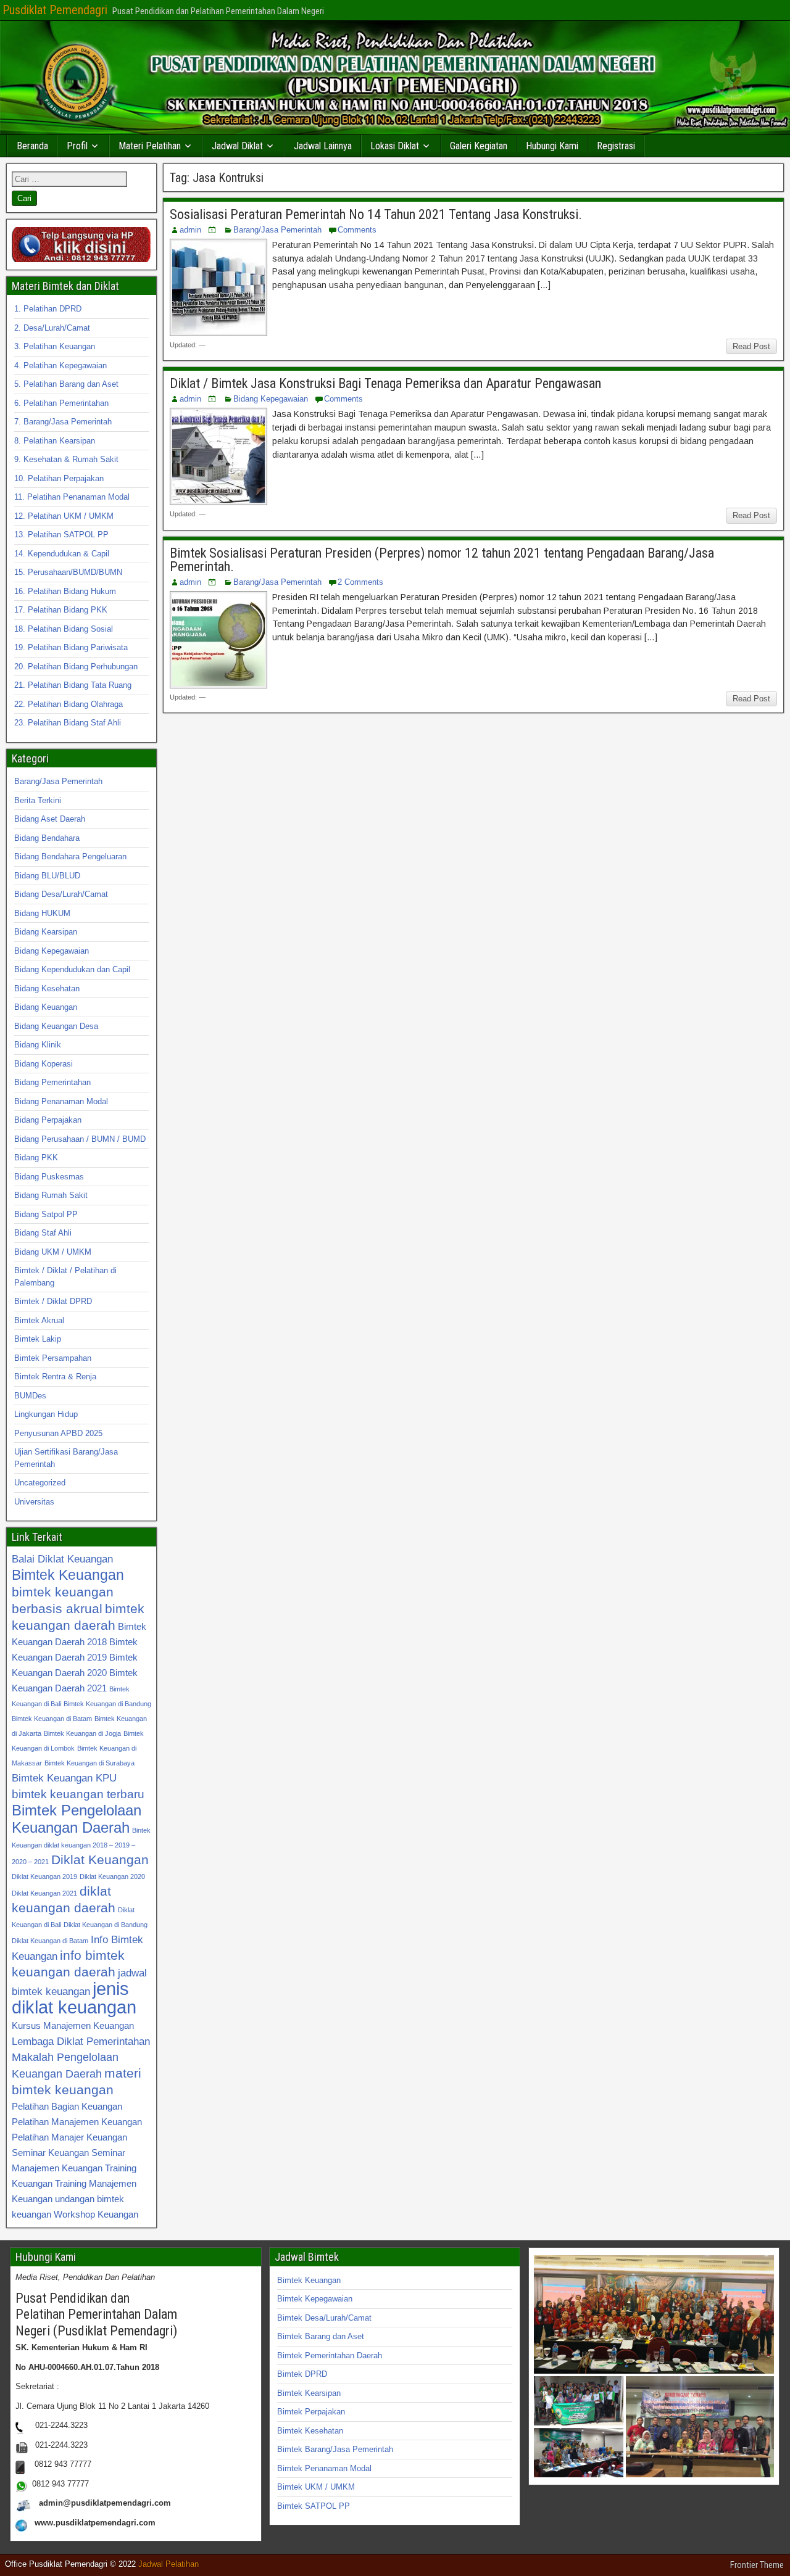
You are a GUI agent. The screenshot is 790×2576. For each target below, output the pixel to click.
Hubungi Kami (552, 146)
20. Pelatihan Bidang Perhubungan (76, 667)
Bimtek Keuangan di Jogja (82, 1733)
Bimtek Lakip (38, 1339)
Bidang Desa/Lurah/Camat (61, 894)
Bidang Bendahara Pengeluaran (70, 857)
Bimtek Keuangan (68, 1575)
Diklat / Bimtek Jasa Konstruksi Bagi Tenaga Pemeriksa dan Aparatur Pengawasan (385, 383)
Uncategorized (40, 1483)
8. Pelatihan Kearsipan (55, 441)
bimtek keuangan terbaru (78, 1794)
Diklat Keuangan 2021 (44, 1893)
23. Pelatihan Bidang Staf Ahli (68, 723)
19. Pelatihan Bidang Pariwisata (71, 647)
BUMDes (30, 1396)
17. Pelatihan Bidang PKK (61, 610)
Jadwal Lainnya (323, 146)
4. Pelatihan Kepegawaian (60, 365)
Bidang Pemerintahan (52, 1082)
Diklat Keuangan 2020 (112, 1876)
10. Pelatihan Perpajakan (59, 478)
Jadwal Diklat (237, 146)
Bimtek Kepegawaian (315, 2299)
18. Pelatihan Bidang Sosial (64, 629)
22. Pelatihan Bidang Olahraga (69, 704)
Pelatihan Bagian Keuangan (67, 2106)
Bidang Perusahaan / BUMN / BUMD (80, 1139)
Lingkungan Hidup (46, 1414)
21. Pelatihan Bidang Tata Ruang (73, 685)
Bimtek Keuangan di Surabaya (89, 1763)
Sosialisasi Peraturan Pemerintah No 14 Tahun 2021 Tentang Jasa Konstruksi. (376, 214)
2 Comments (360, 582)
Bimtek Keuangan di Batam (52, 1719)
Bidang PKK (36, 1158)
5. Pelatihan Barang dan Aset (66, 384)
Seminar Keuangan (50, 2153)
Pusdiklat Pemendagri (55, 10)
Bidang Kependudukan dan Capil (72, 969)
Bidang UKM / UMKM (53, 1252)
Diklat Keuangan (100, 1860)
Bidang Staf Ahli (43, 1233)
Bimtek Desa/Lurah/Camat (324, 2318)
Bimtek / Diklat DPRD (53, 1301)
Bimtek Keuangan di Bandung (107, 1704)
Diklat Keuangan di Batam (50, 1941)
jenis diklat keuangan (74, 1998)
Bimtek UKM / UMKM (316, 2487)
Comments (357, 230)
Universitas (34, 1502)
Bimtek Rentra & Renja (55, 1377)
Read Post (751, 346)
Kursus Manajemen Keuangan (73, 2025)
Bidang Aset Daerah (50, 819)
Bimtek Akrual (39, 1320)
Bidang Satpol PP (46, 1214)
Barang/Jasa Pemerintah (277, 230)
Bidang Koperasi (44, 1064)
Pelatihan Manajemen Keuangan (77, 2122)
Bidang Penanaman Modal (61, 1101)
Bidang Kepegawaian (271, 399)
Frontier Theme (757, 2565)
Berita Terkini (38, 800)
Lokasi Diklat (395, 146)
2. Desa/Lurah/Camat (52, 328)
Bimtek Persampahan (53, 1358)
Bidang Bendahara (47, 838)
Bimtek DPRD (302, 2374)
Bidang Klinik (38, 1045)
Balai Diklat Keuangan (62, 1559)
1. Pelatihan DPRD (48, 309)
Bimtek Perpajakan (311, 2412)
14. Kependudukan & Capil (62, 554)
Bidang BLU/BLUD (47, 876)
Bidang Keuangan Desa (56, 1026)
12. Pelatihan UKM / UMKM (64, 516)
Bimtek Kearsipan (309, 2393)
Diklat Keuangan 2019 (44, 1876)
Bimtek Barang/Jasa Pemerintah (335, 2449)
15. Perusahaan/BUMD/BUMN (68, 572)
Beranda (32, 146)
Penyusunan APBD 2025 (58, 1433)
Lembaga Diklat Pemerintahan (81, 2041)
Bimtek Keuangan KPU (64, 1778)
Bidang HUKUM (42, 913)
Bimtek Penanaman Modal (324, 2468)
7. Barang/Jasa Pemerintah (63, 422)
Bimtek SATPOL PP (314, 2506)
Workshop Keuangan (96, 2214)
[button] (654, 2314)
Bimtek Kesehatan (310, 2431)
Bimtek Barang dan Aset (321, 2336)
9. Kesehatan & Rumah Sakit (66, 459)
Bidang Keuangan (46, 1007)
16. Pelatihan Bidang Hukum (65, 591)
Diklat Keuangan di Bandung (106, 1925)
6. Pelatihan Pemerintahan (61, 403)
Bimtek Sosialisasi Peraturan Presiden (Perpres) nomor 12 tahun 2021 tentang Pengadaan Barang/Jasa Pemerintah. (442, 560)
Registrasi (616, 146)
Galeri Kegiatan (479, 146)
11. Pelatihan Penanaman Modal (72, 497)
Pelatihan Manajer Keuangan (69, 2137)
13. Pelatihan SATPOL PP (61, 535)
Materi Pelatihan (150, 146)
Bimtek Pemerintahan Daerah (330, 2355)
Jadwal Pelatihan (168, 2564)
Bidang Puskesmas (49, 1177)
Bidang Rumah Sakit (51, 1195)
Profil (77, 146)
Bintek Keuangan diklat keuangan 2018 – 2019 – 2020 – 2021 (81, 1846)
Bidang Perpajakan (48, 1120)
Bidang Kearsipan (46, 932)
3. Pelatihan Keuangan (55, 346)
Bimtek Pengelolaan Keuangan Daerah (77, 1819)
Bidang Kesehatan (47, 989)
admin (190, 230)
